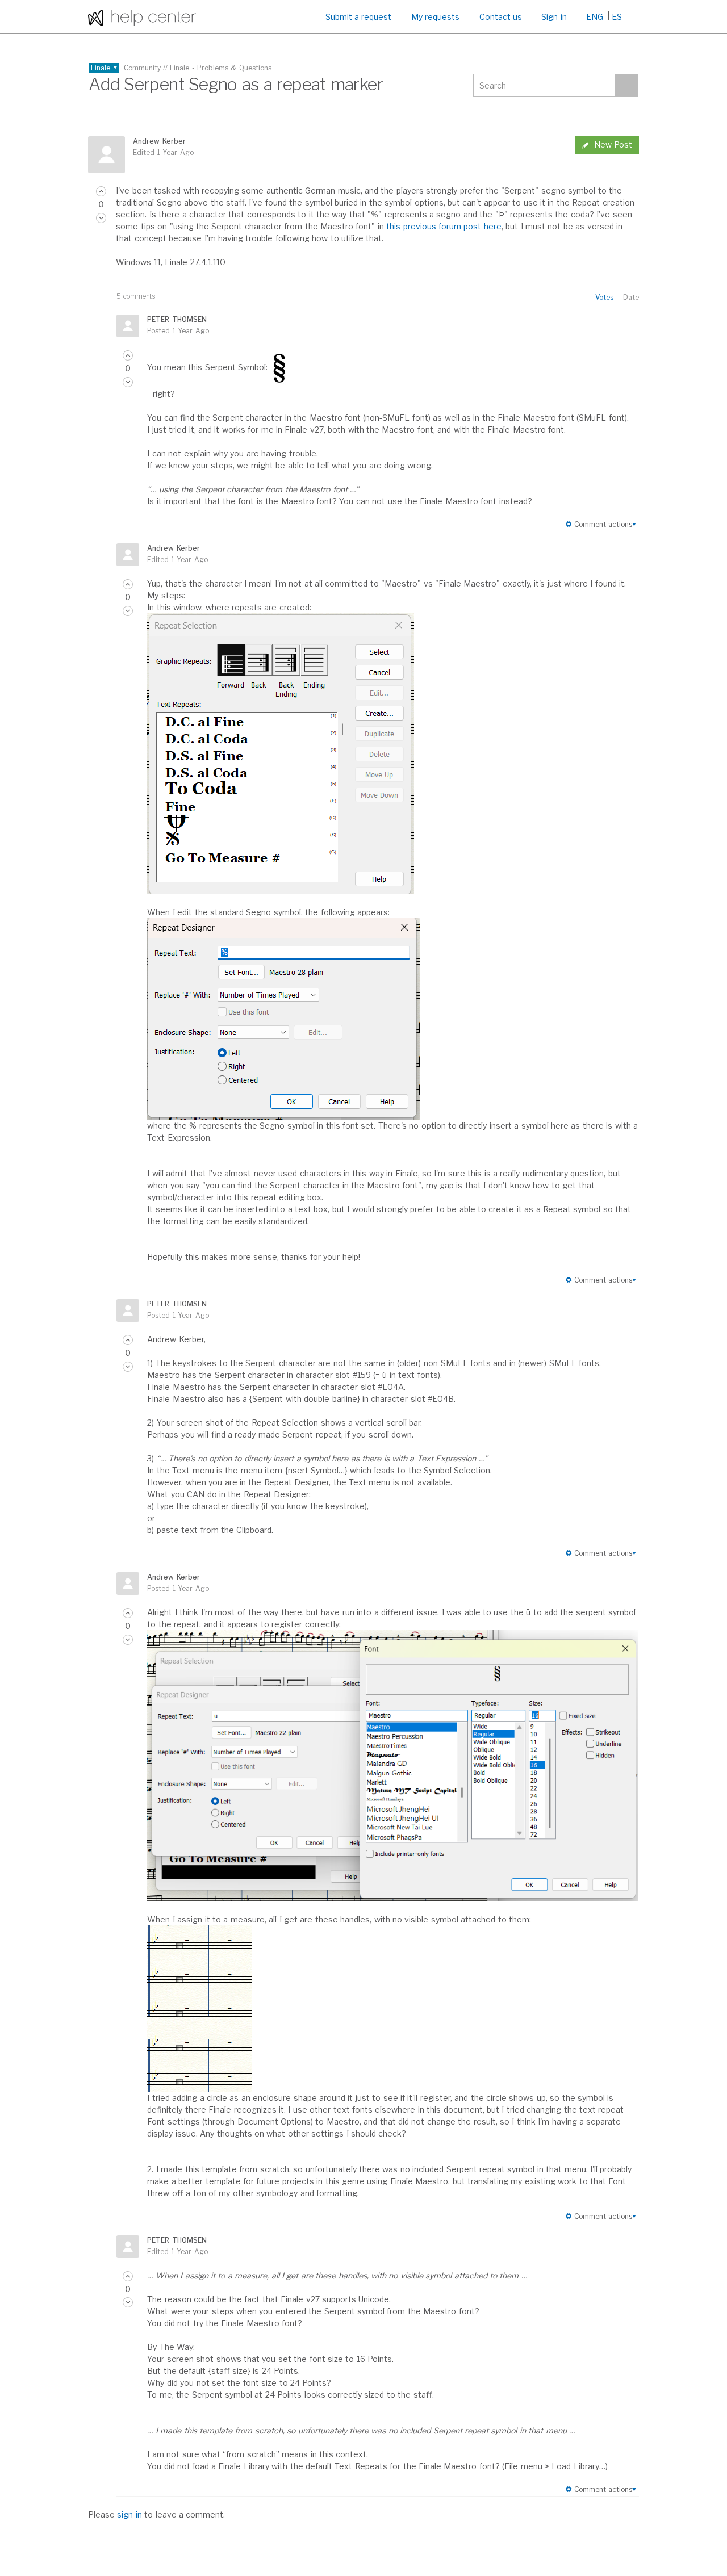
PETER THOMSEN (177, 319)
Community (142, 68)
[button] (101, 191)
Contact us (501, 17)
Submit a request (359, 17)
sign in (129, 2514)
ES (617, 17)
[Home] (142, 17)
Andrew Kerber (159, 141)
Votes (604, 297)
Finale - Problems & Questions (221, 68)
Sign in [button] (554, 17)
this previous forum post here (444, 226)
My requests (435, 17)
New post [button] (613, 144)
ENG (595, 17)
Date (631, 297)
